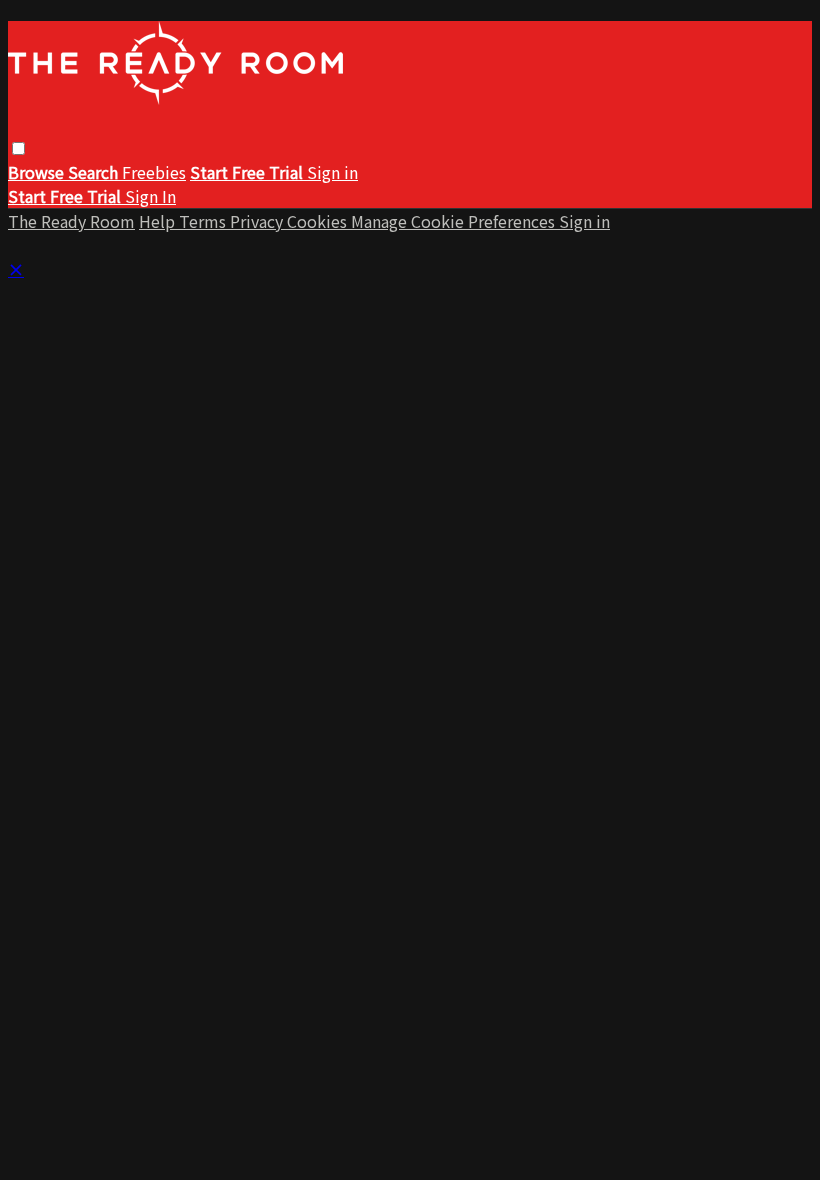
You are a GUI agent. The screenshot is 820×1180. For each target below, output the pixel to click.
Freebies (154, 172)
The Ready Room (71, 221)
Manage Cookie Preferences (455, 221)
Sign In (150, 196)
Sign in (332, 172)
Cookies (319, 221)
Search (95, 172)
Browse (38, 172)
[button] (18, 148)
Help (159, 221)
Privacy (258, 221)
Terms (204, 221)
